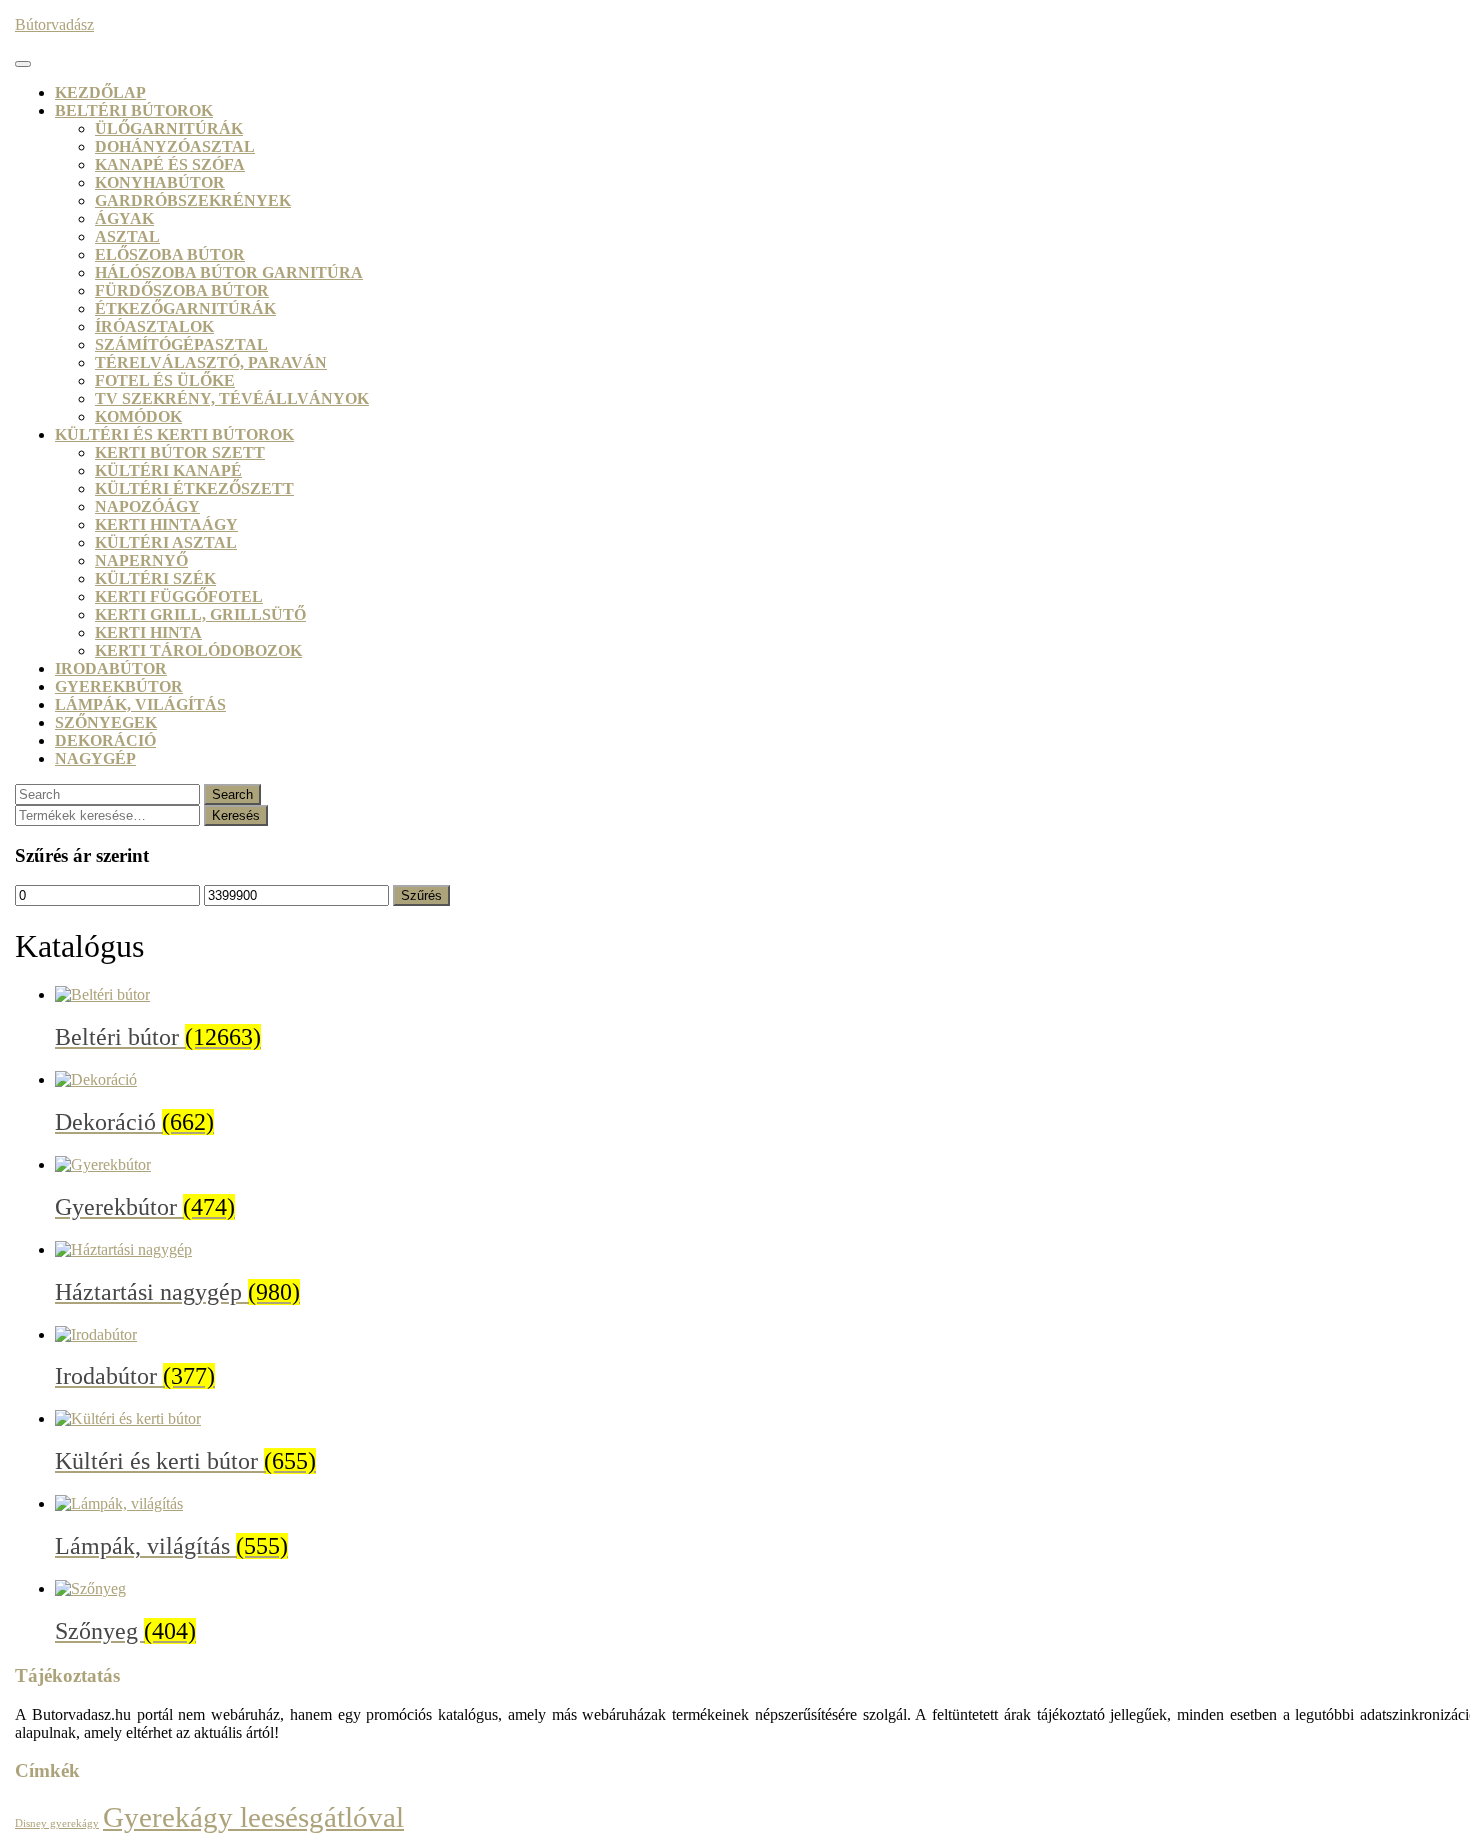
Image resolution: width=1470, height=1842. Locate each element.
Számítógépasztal (181, 344)
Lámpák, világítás (140, 704)
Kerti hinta (148, 632)
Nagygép (95, 758)
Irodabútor (111, 668)
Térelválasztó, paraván (211, 362)
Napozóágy (147, 506)
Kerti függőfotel (179, 596)
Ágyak (124, 218)
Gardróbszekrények (193, 200)
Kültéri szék (155, 578)
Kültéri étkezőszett (194, 488)
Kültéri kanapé (168, 470)
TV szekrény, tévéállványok (232, 398)
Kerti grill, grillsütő (200, 614)
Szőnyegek (106, 722)
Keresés (236, 815)
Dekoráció (105, 740)
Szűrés (421, 895)
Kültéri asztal (166, 542)
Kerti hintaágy (166, 524)
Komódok (138, 416)
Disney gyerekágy (57, 1823)
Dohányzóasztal (175, 146)
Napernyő (141, 560)
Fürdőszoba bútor (182, 290)
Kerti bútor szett (180, 452)
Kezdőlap (100, 92)
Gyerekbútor (119, 686)
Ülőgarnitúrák (169, 128)
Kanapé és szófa (170, 164)
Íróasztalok (154, 326)
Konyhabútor (160, 182)
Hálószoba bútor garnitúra (229, 272)
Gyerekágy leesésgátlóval (253, 1817)
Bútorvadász (54, 24)
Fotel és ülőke (165, 380)
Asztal (127, 236)
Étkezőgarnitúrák (185, 308)
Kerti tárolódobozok (198, 650)
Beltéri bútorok (134, 110)
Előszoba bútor (170, 254)
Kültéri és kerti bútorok (174, 434)
